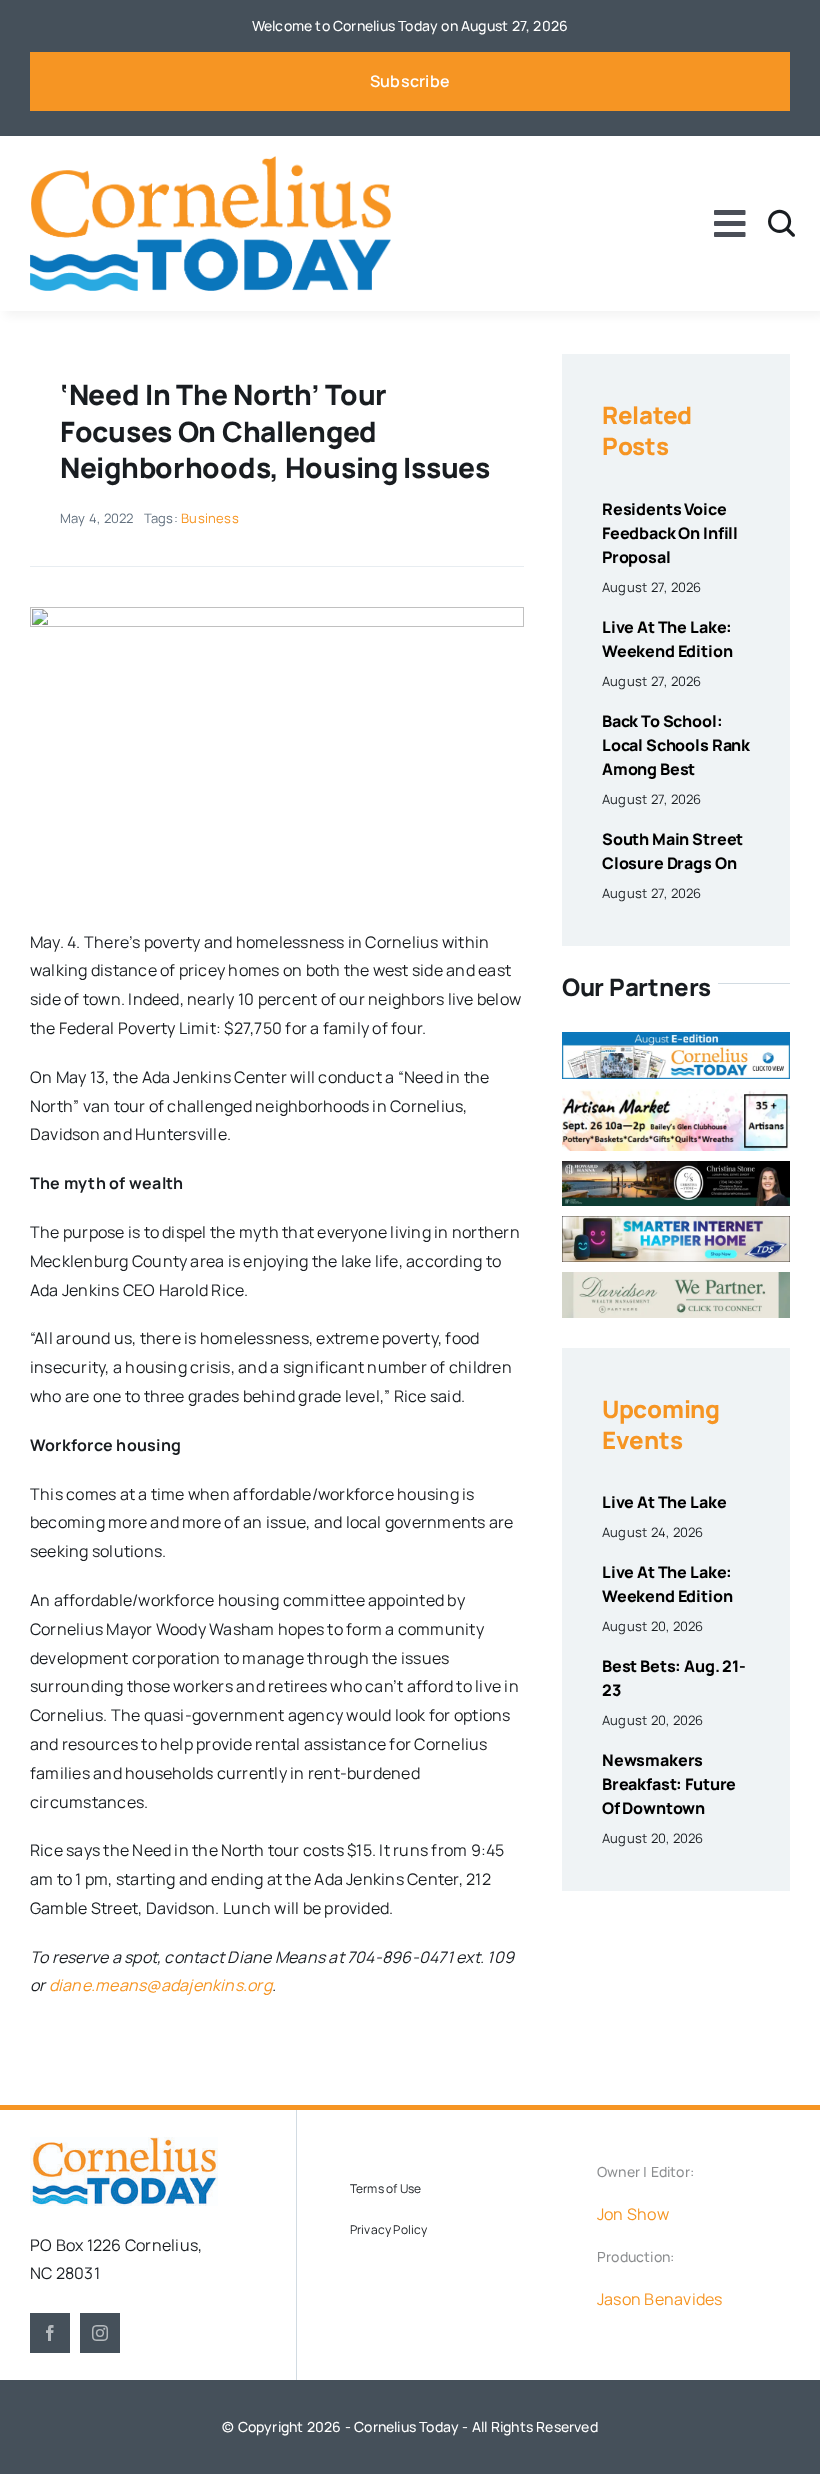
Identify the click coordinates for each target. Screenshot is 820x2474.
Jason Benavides (660, 2299)
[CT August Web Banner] (676, 1040)
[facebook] (50, 2333)
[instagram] (100, 2333)
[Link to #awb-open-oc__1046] (781, 223)
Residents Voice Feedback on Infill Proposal (670, 533)
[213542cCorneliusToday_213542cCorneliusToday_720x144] (676, 1224)
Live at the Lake (664, 1502)
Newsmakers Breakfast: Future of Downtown (669, 1784)
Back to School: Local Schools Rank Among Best (676, 745)
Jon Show (633, 2214)
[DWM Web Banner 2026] (676, 1280)
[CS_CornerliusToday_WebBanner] (676, 1169)
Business (210, 518)
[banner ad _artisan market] (676, 1097)
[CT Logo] (210, 164)
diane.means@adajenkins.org (160, 1985)
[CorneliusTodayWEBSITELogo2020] (124, 2145)
